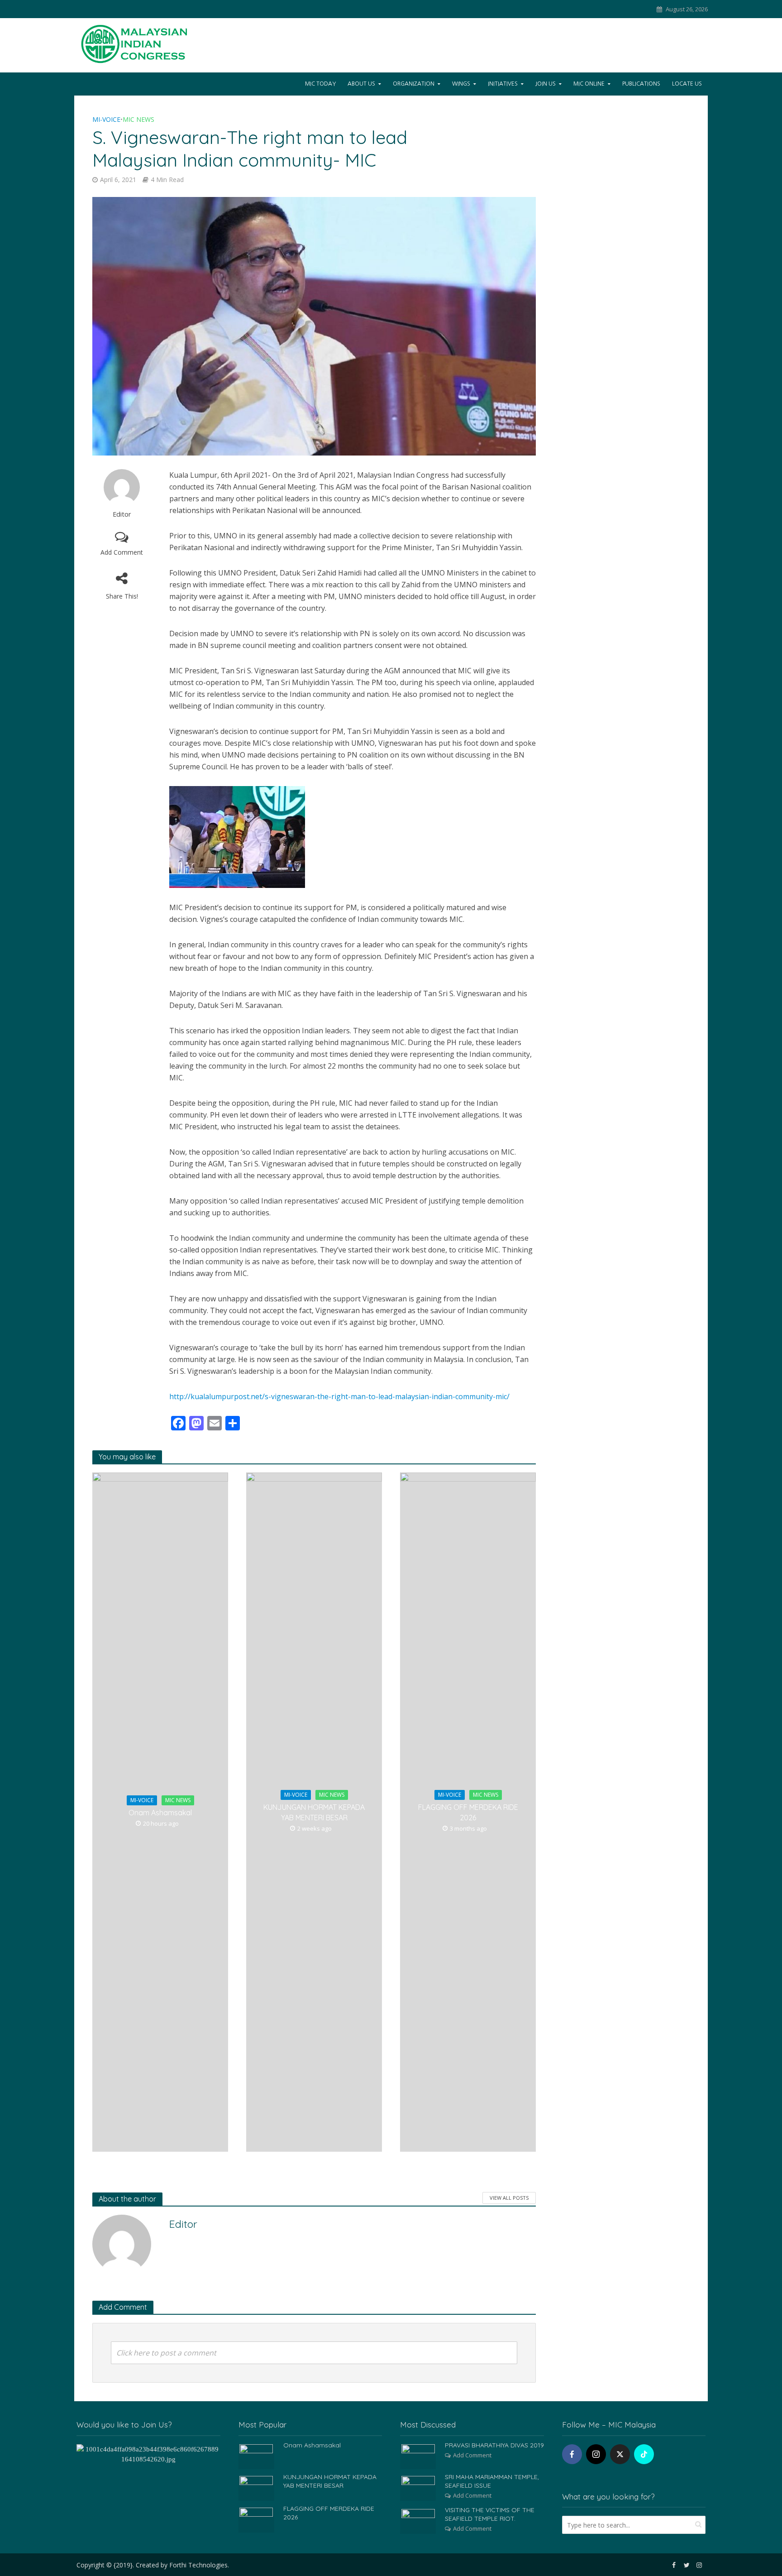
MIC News (138, 119)
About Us (361, 84)
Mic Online (589, 84)
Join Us (546, 84)
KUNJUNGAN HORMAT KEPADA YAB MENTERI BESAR (314, 1812)
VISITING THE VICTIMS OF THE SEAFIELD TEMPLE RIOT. (490, 2514)
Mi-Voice (106, 119)
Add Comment (122, 552)
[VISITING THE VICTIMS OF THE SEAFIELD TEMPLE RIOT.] (418, 2520)
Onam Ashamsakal (160, 1813)
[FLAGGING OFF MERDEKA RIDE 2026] (256, 2519)
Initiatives (503, 84)
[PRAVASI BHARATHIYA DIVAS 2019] (418, 2456)
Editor (122, 514)
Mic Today (320, 84)
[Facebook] (572, 2454)
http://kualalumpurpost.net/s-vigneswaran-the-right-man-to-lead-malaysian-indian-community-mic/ (339, 1396)
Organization (414, 84)
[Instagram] (596, 2454)
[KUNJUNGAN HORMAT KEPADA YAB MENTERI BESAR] (256, 2487)
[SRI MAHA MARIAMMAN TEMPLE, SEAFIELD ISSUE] (418, 2487)
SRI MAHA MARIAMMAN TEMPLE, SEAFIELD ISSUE (492, 2481)
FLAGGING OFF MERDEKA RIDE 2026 (468, 1812)
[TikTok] (644, 2454)
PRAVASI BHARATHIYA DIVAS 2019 (494, 2445)
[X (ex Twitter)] (620, 2454)
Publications (641, 84)
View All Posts (509, 2198)
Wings (461, 84)
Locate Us (687, 84)
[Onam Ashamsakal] (256, 2456)
